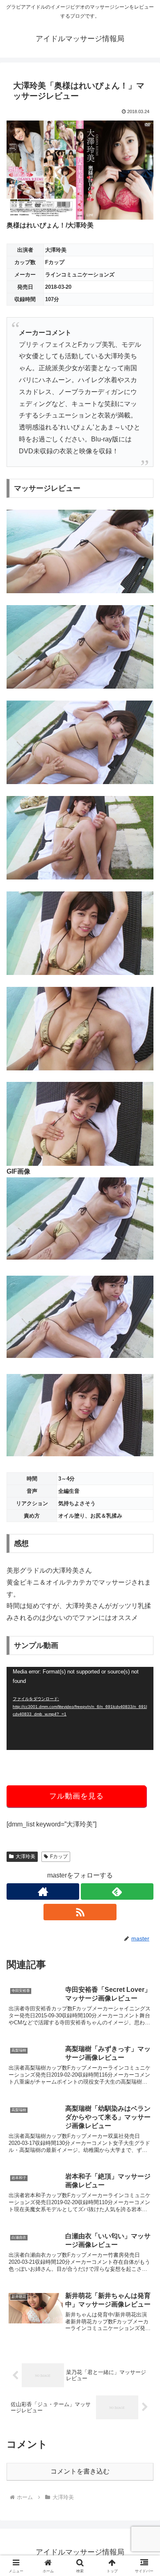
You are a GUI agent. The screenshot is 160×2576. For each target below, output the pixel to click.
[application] (80, 1708)
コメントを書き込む (80, 2471)
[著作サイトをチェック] (43, 1891)
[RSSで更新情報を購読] (80, 1912)
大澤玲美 (25, 1857)
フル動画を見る (77, 1796)
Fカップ (59, 1857)
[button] (144, 1601)
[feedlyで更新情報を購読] (117, 1891)
